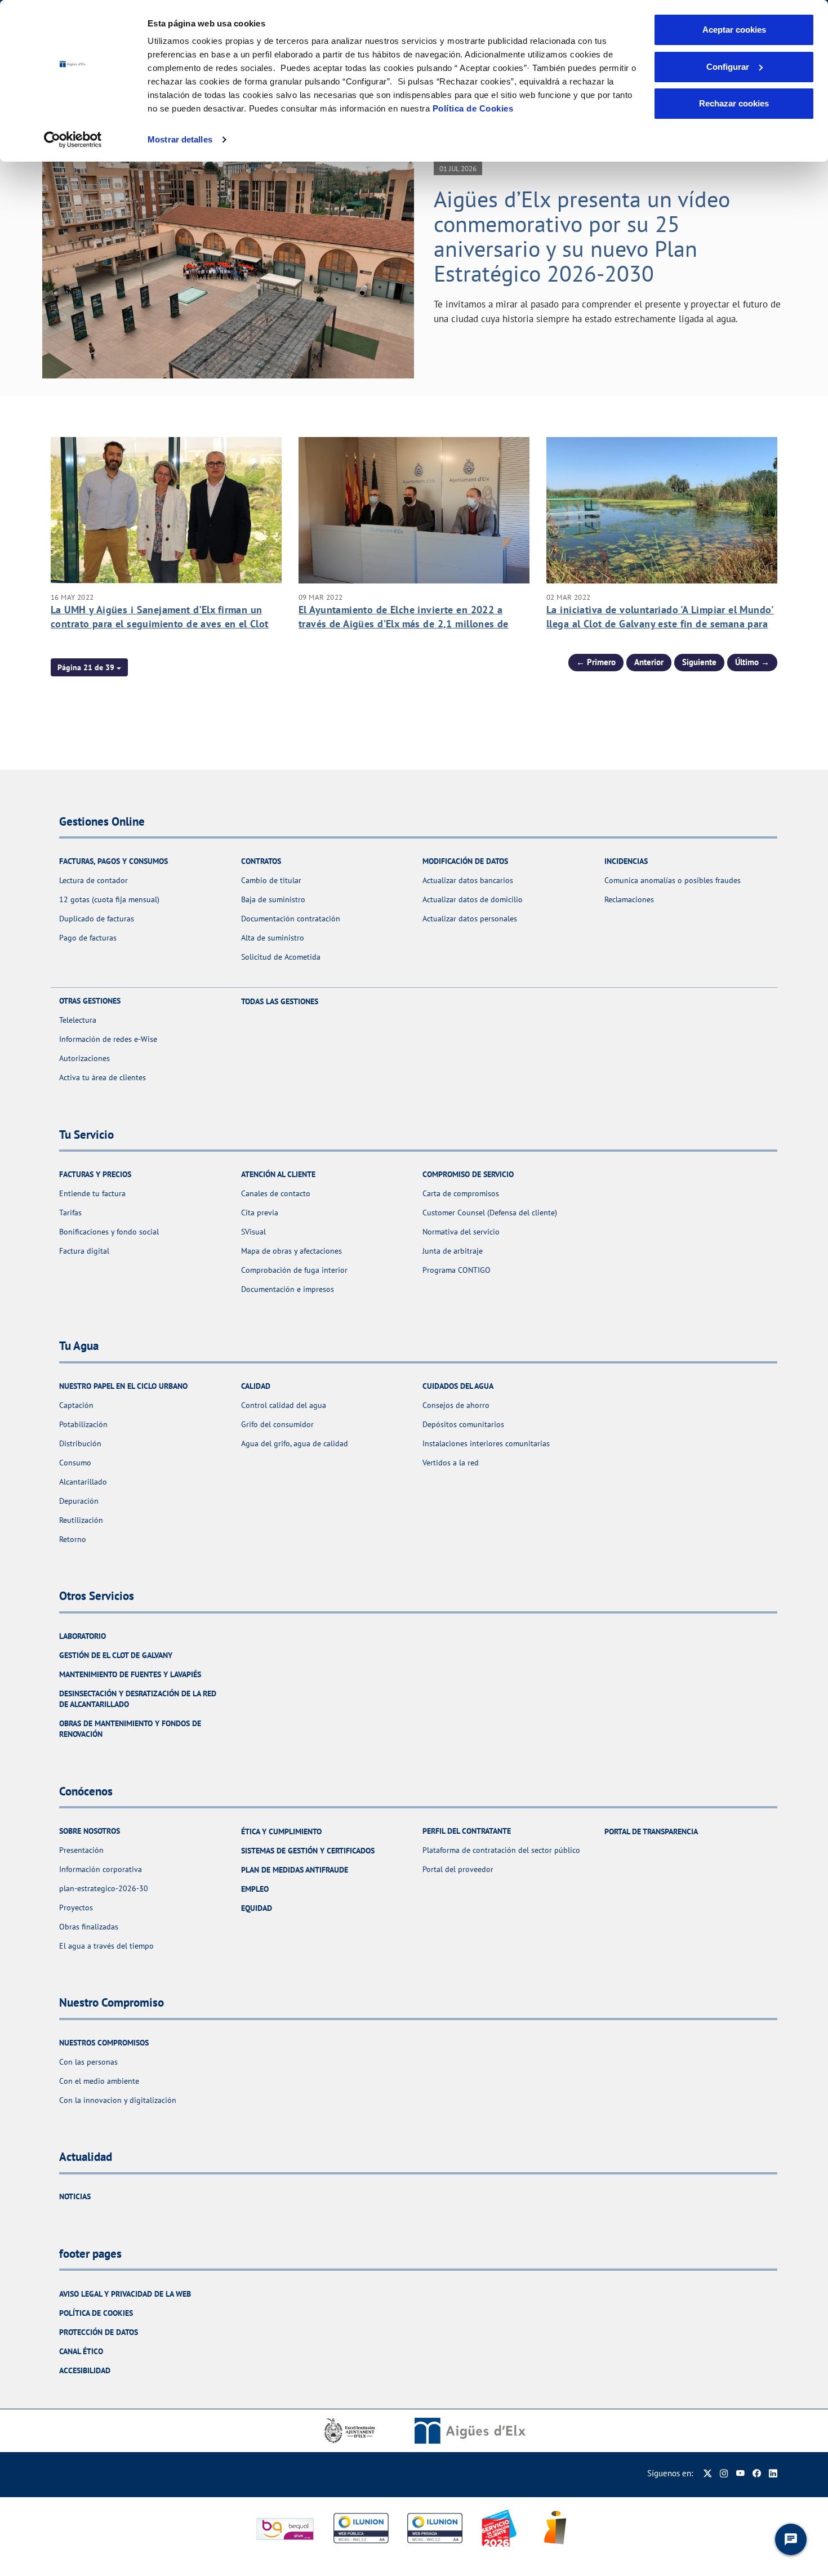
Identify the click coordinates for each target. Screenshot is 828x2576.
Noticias (75, 2196)
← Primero (596, 662)
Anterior (649, 662)
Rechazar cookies (734, 103)
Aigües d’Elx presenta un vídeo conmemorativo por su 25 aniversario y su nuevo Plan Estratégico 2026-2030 (582, 236)
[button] (89, 667)
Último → (752, 662)
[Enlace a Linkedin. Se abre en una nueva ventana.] (773, 2473)
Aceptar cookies (734, 30)
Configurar (728, 67)
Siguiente (699, 662)
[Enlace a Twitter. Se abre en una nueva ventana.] (708, 2473)
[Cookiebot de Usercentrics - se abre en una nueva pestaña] (73, 140)
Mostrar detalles (180, 139)
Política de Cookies (473, 108)
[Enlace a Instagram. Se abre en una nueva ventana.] (724, 2473)
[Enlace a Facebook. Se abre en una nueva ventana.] (757, 2473)
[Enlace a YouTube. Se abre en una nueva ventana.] (740, 2473)
